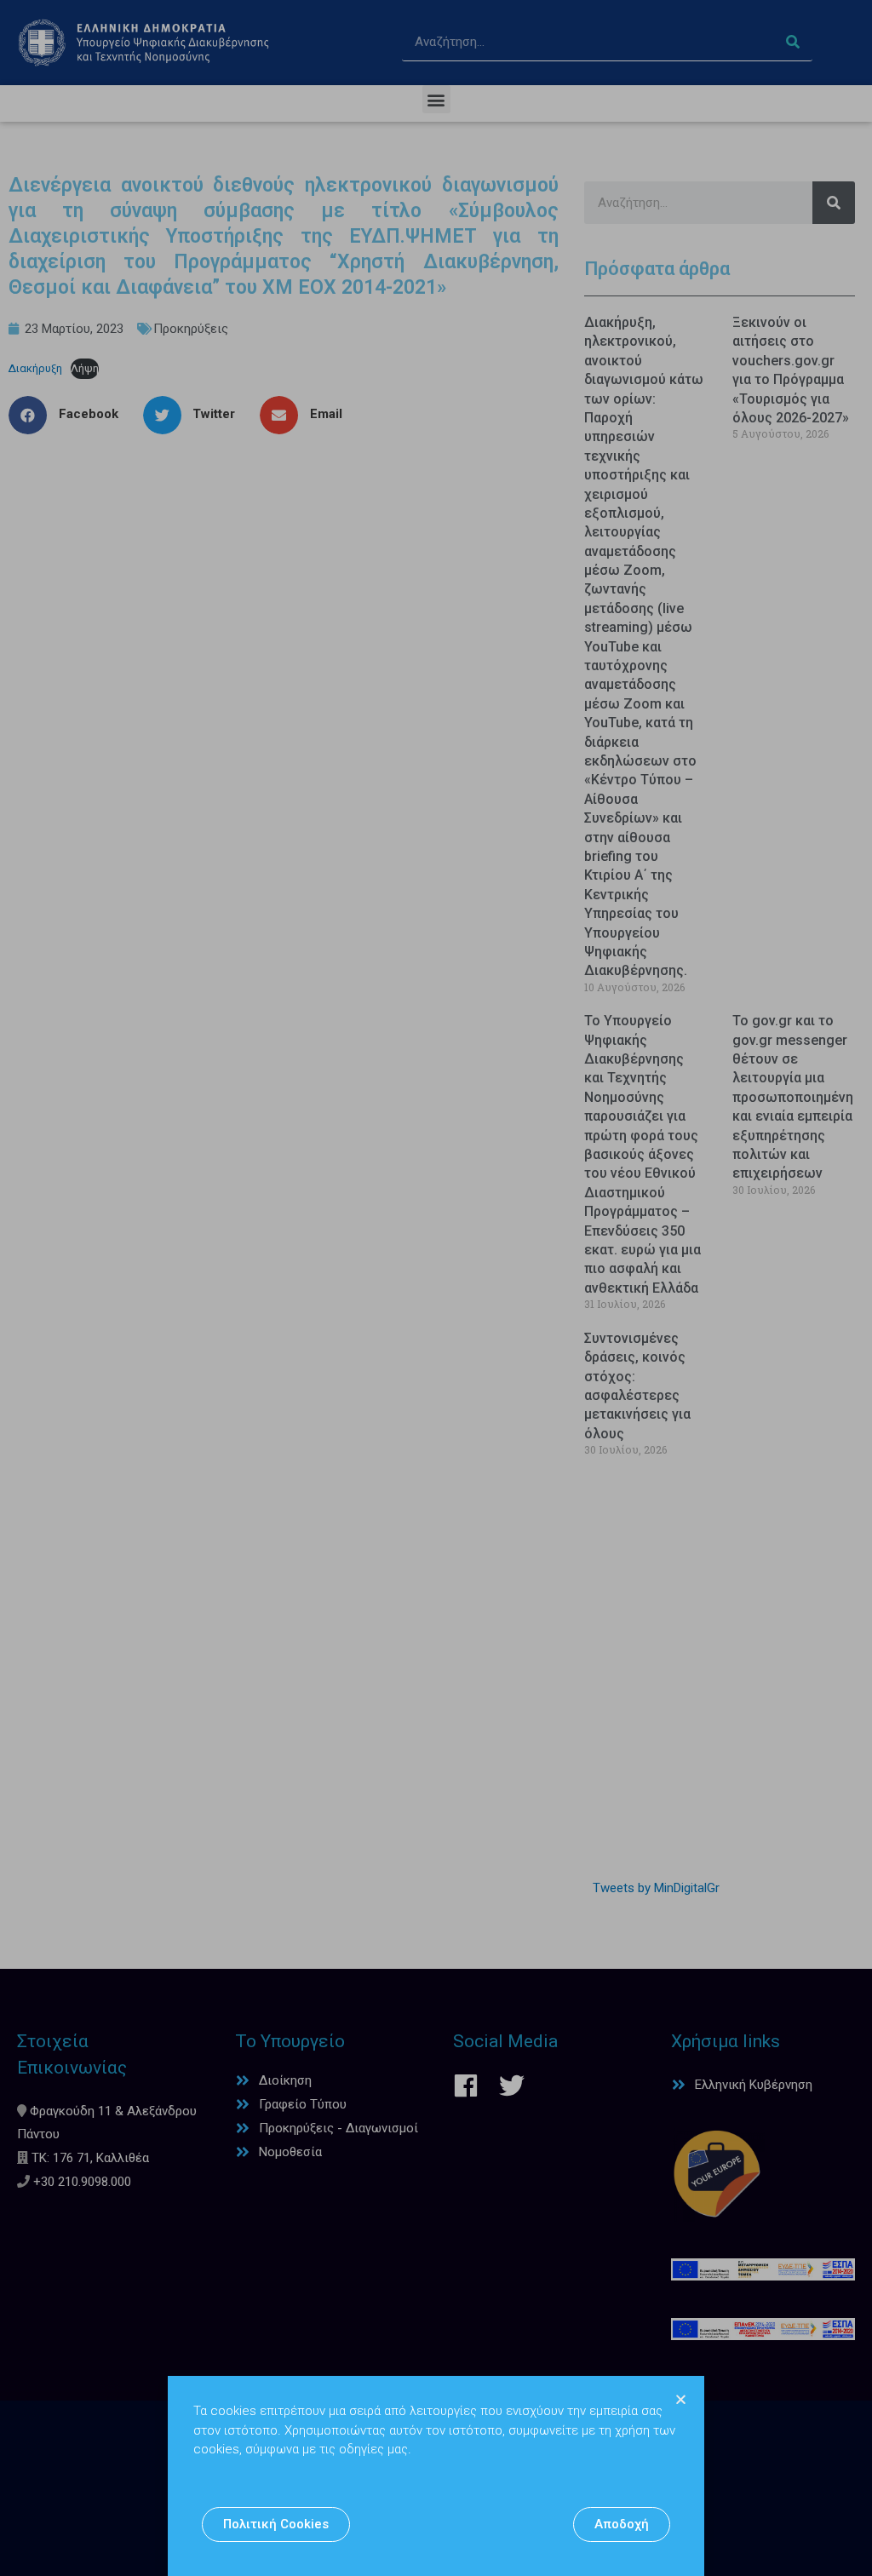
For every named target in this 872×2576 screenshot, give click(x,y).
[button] (276, 2524)
